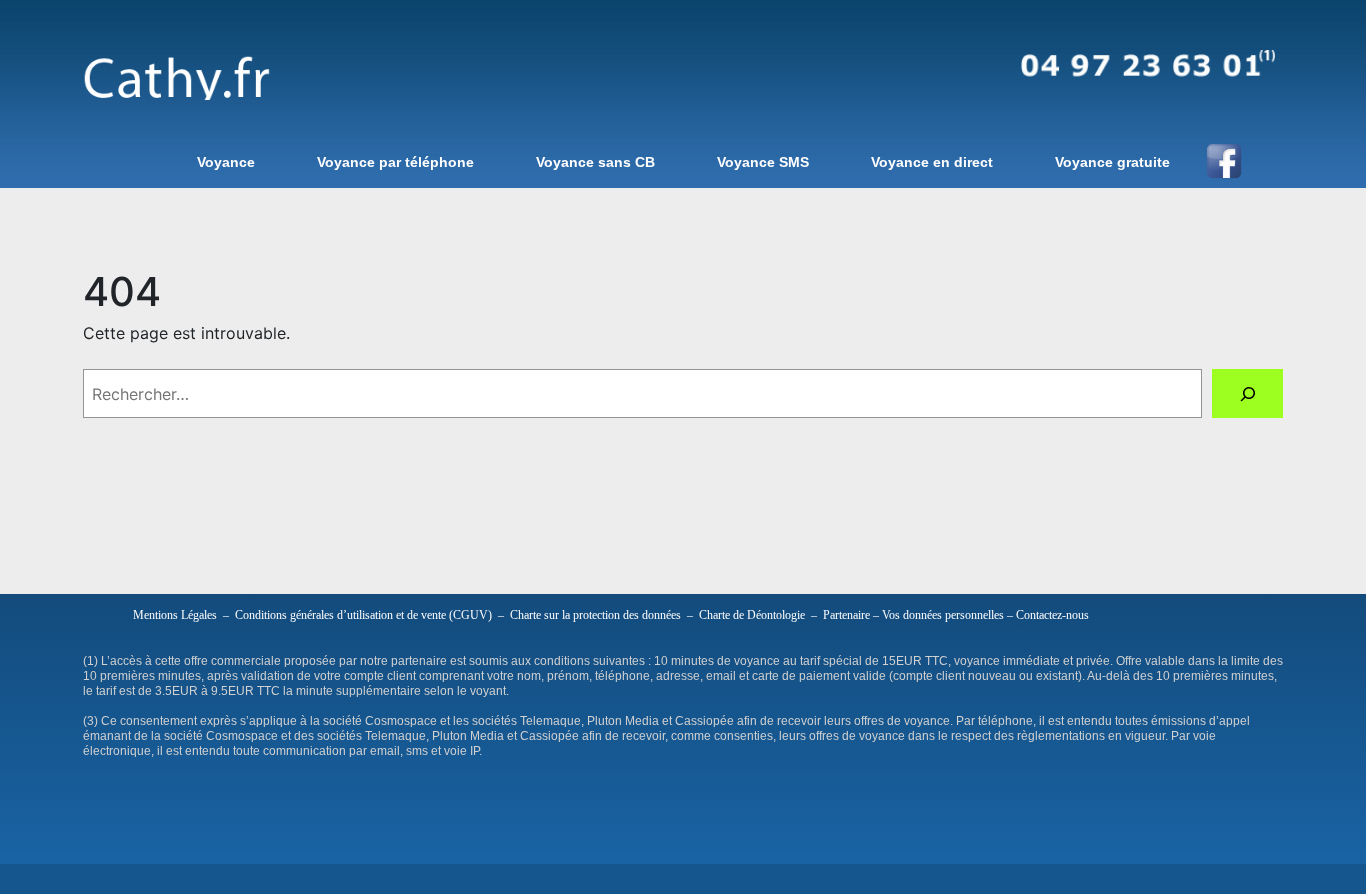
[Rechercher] (1247, 393)
